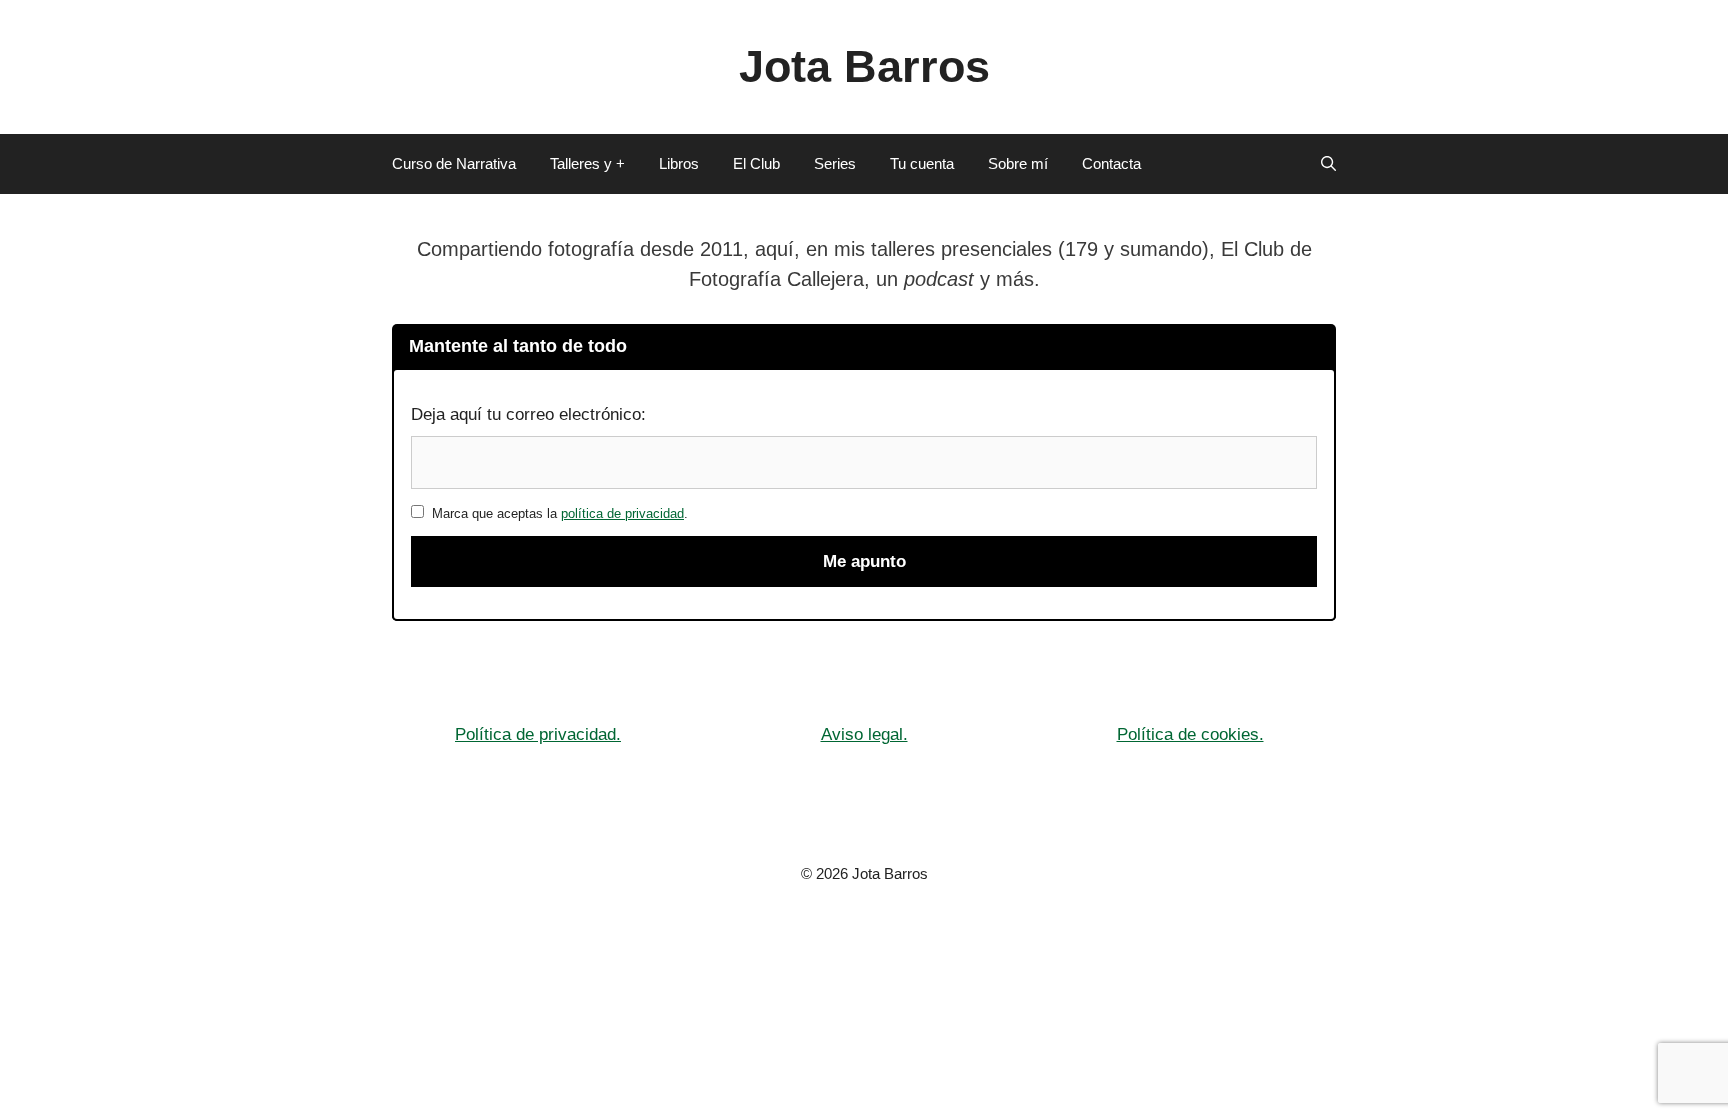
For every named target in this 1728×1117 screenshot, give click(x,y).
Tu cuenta (922, 163)
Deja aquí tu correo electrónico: (528, 414)
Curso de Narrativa (454, 163)
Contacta (1111, 163)
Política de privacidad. (538, 734)
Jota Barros (864, 66)
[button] (1328, 164)
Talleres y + (587, 163)
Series (835, 163)
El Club (756, 163)
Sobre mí (1018, 163)
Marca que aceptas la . (556, 513)
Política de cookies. (1190, 734)
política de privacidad (622, 513)
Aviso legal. (864, 734)
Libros (679, 163)
